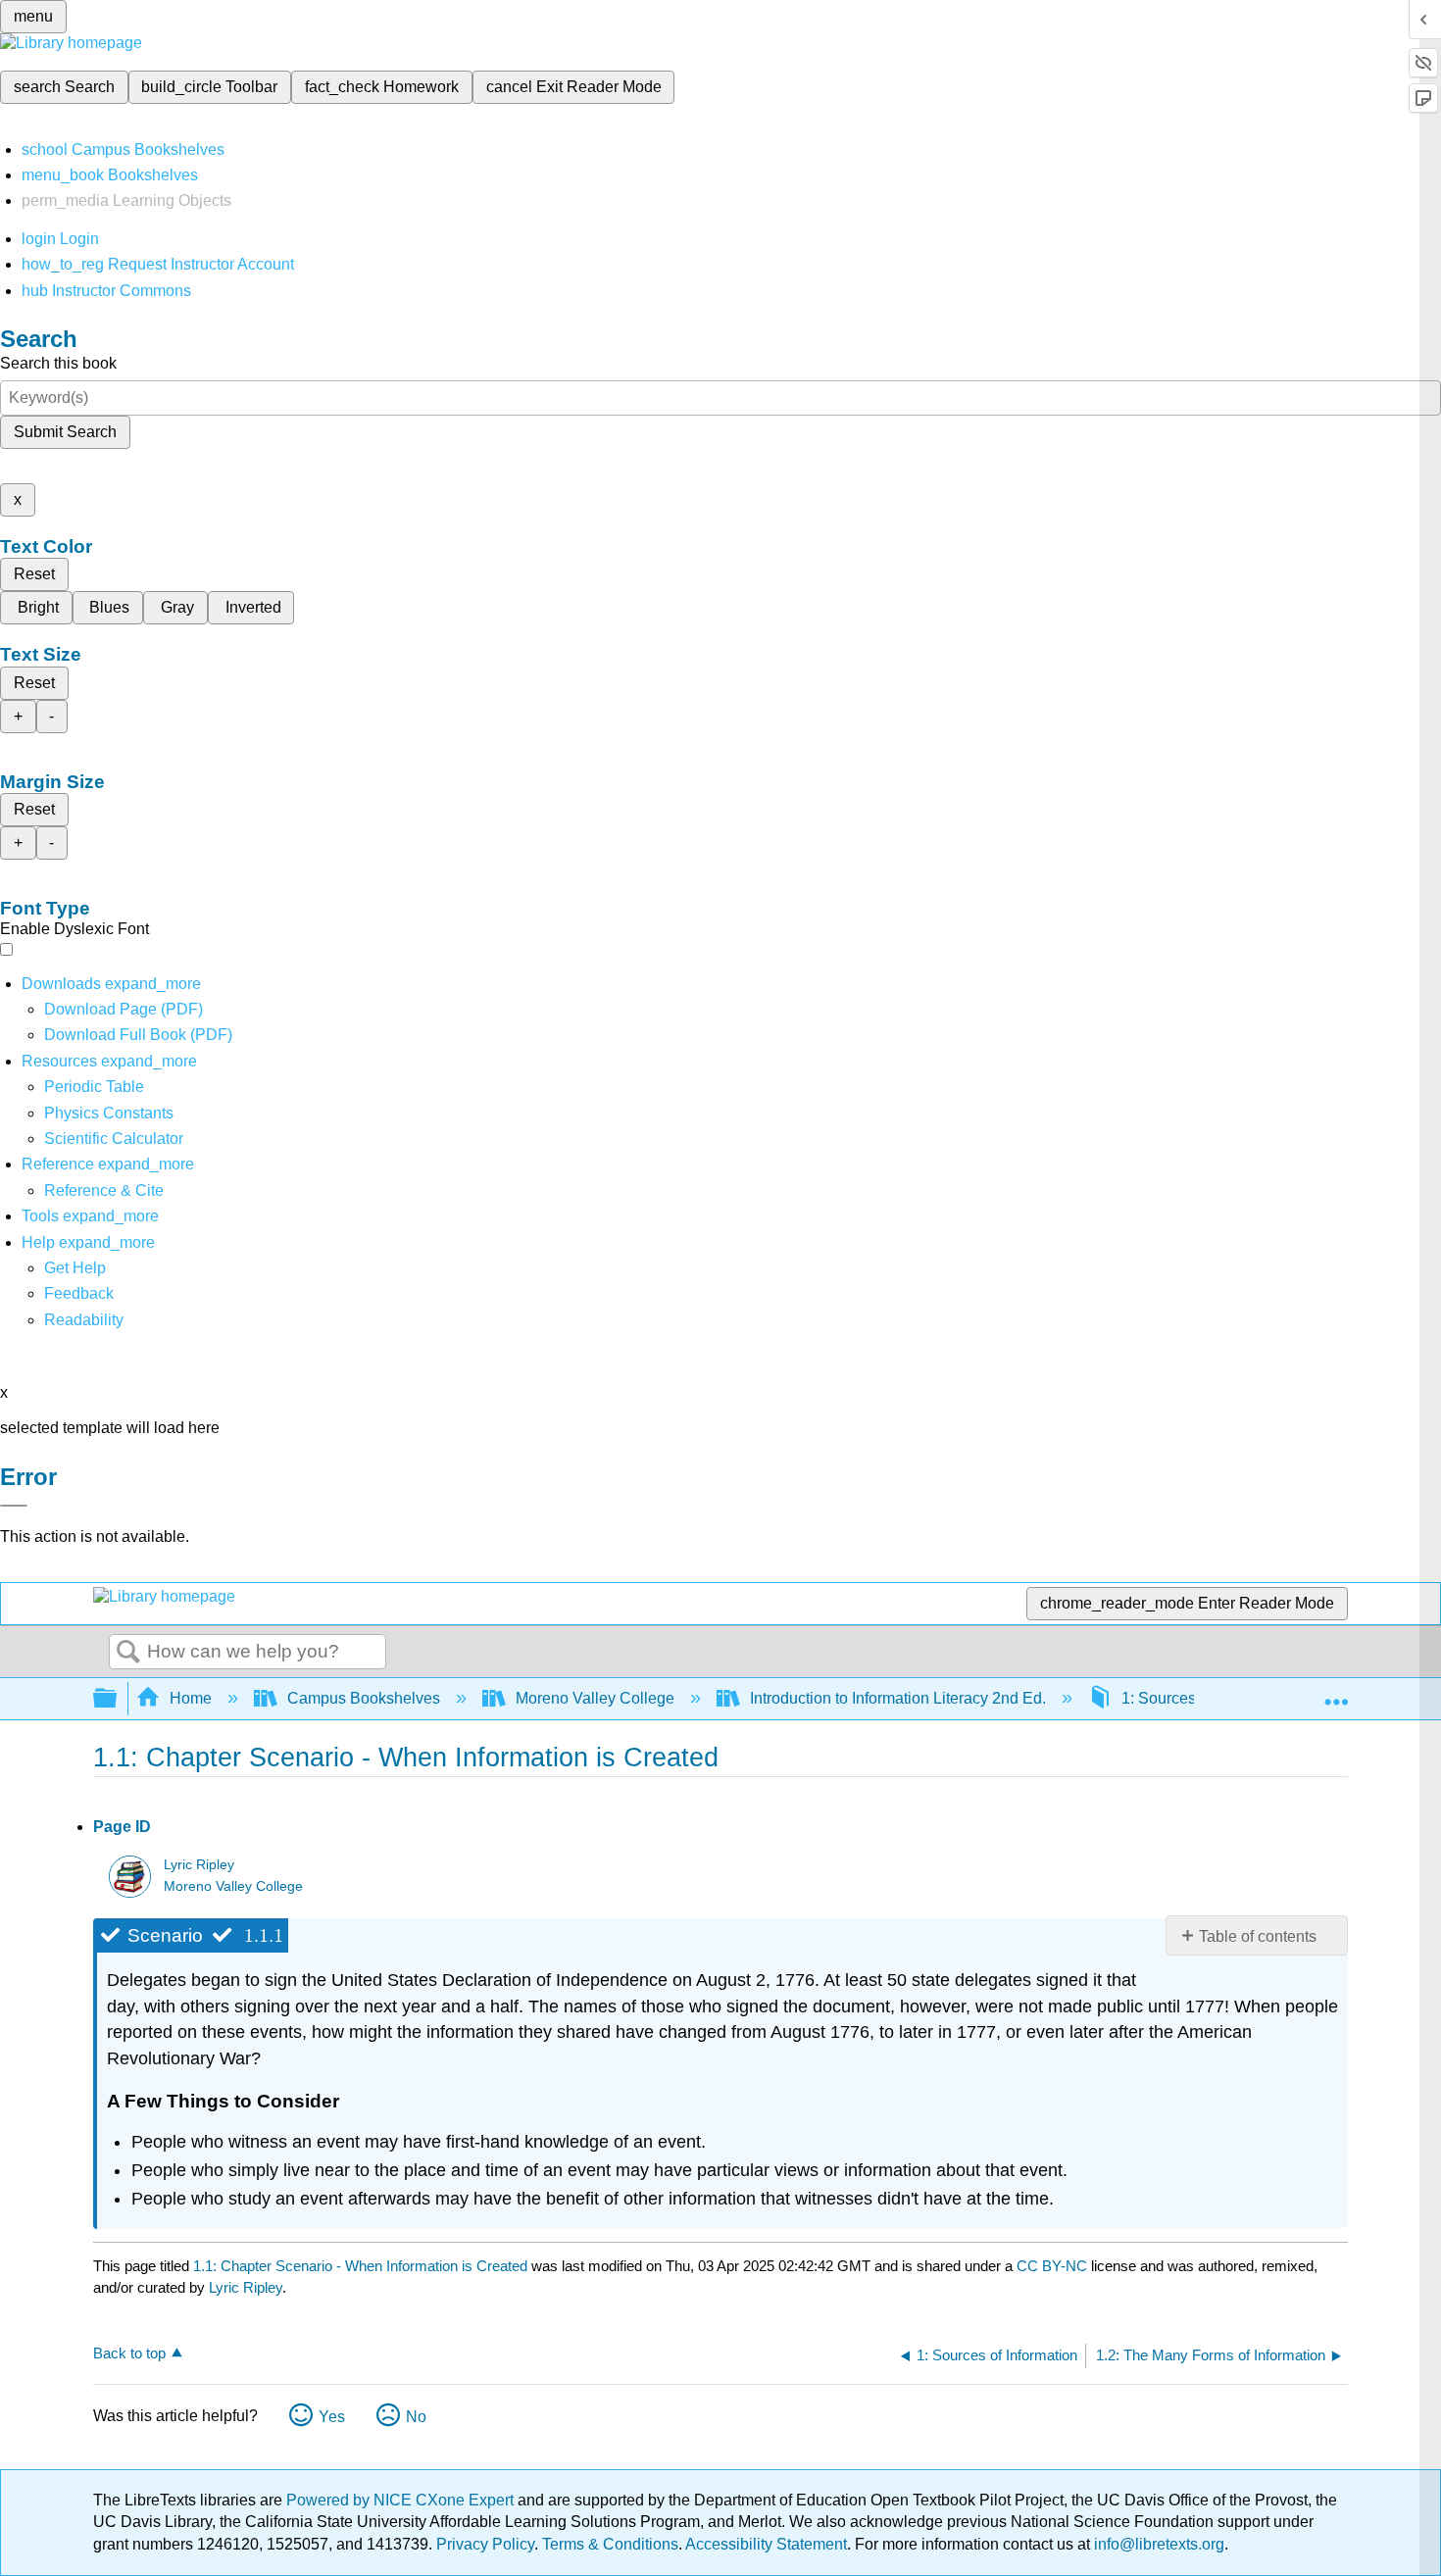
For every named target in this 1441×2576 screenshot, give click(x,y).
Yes (332, 2417)
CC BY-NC (1054, 2266)
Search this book (58, 363)
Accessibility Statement (766, 2544)
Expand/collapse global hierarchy (118, 1699)
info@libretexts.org (1157, 2544)
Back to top (129, 2353)
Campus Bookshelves (364, 1698)
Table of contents (1258, 1936)
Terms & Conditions (610, 2544)
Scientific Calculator (114, 1139)
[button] (79, 1293)
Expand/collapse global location (1336, 1693)
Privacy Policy (485, 2544)
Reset (34, 574)
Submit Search (65, 432)
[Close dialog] (14, 1506)
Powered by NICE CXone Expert (402, 2500)
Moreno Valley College (595, 1698)
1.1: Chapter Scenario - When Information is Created (360, 2266)
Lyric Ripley (199, 1865)
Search (128, 1653)
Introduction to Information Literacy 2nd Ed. (898, 1698)
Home (191, 1698)
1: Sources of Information (1208, 1698)
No (416, 2417)
